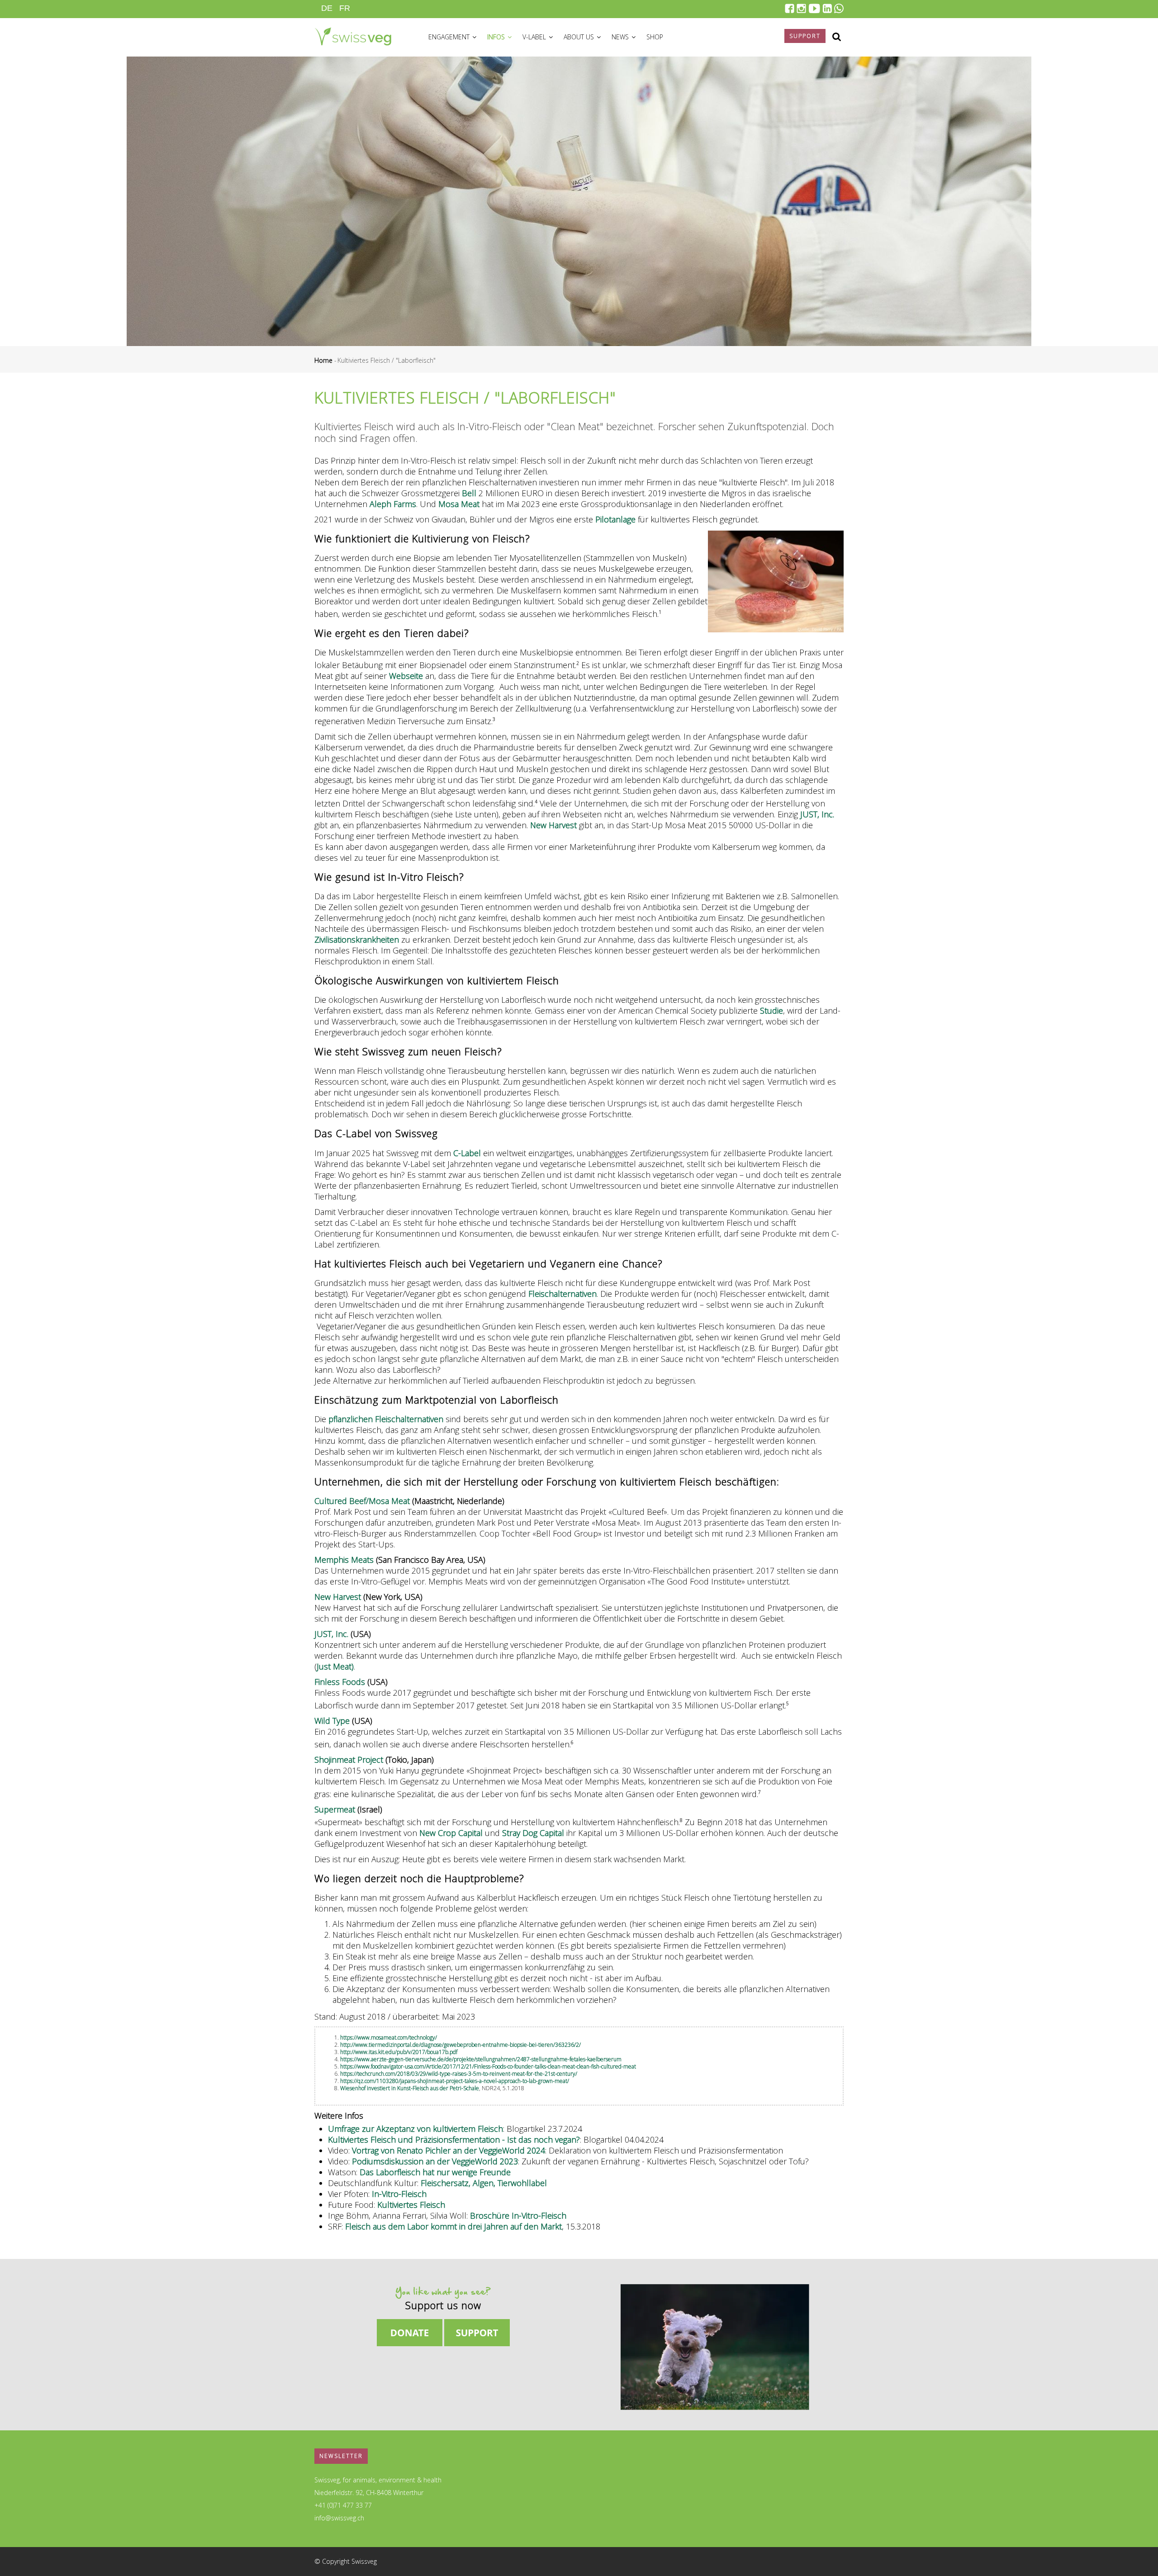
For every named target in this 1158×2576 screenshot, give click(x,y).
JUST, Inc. (817, 814)
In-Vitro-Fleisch (399, 2194)
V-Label (535, 37)
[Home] (353, 35)
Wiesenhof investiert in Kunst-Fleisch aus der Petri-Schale (410, 2088)
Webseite (406, 676)
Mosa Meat (459, 504)
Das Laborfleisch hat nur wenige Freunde (435, 2172)
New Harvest (553, 825)
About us (580, 37)
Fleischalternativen (562, 1294)
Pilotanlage (615, 519)
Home (323, 360)
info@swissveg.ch (339, 2518)
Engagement (450, 37)
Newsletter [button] (341, 2456)
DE (327, 8)
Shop (655, 37)
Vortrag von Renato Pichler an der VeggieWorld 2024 (448, 2150)
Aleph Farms (393, 504)
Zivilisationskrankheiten (357, 939)
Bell (469, 493)
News (621, 37)
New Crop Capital (451, 1833)
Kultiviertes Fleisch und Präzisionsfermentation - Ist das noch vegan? (454, 2140)
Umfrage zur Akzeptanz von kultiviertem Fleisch (415, 2129)
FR (345, 8)
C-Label (467, 1153)
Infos (497, 37)
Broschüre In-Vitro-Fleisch (518, 2215)
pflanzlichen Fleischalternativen (386, 1419)
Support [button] (805, 36)
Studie (771, 1010)
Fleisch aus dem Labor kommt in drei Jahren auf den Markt (452, 2226)
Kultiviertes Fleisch (411, 2205)
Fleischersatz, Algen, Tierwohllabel (484, 2183)
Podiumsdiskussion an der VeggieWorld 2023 (435, 2161)
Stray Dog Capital (533, 1833)
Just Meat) (335, 1666)
